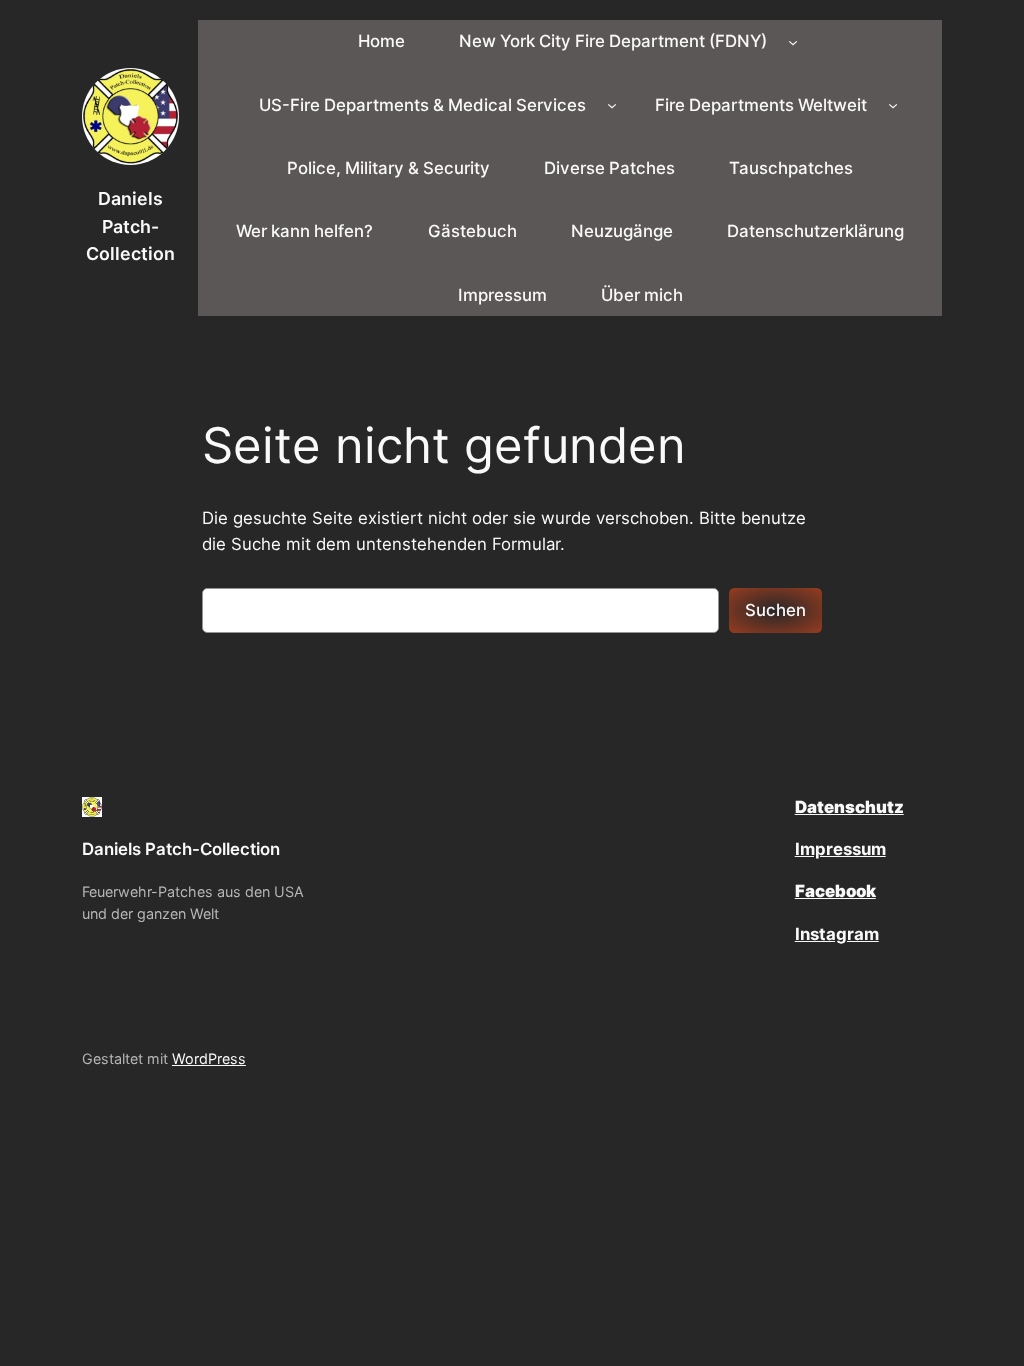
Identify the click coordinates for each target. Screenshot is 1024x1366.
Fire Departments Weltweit (761, 105)
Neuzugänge (622, 231)
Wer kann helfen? (304, 231)
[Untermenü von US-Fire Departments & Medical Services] (612, 105)
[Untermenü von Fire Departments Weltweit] (893, 105)
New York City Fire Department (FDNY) (613, 41)
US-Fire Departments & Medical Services (422, 105)
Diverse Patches (609, 168)
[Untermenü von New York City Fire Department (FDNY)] (793, 41)
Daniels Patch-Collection (130, 226)
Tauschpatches (791, 168)
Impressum (502, 295)
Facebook (835, 891)
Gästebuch (472, 231)
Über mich (642, 295)
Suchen (775, 610)
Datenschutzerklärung (815, 231)
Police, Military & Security (388, 168)
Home (381, 41)
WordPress (209, 1058)
